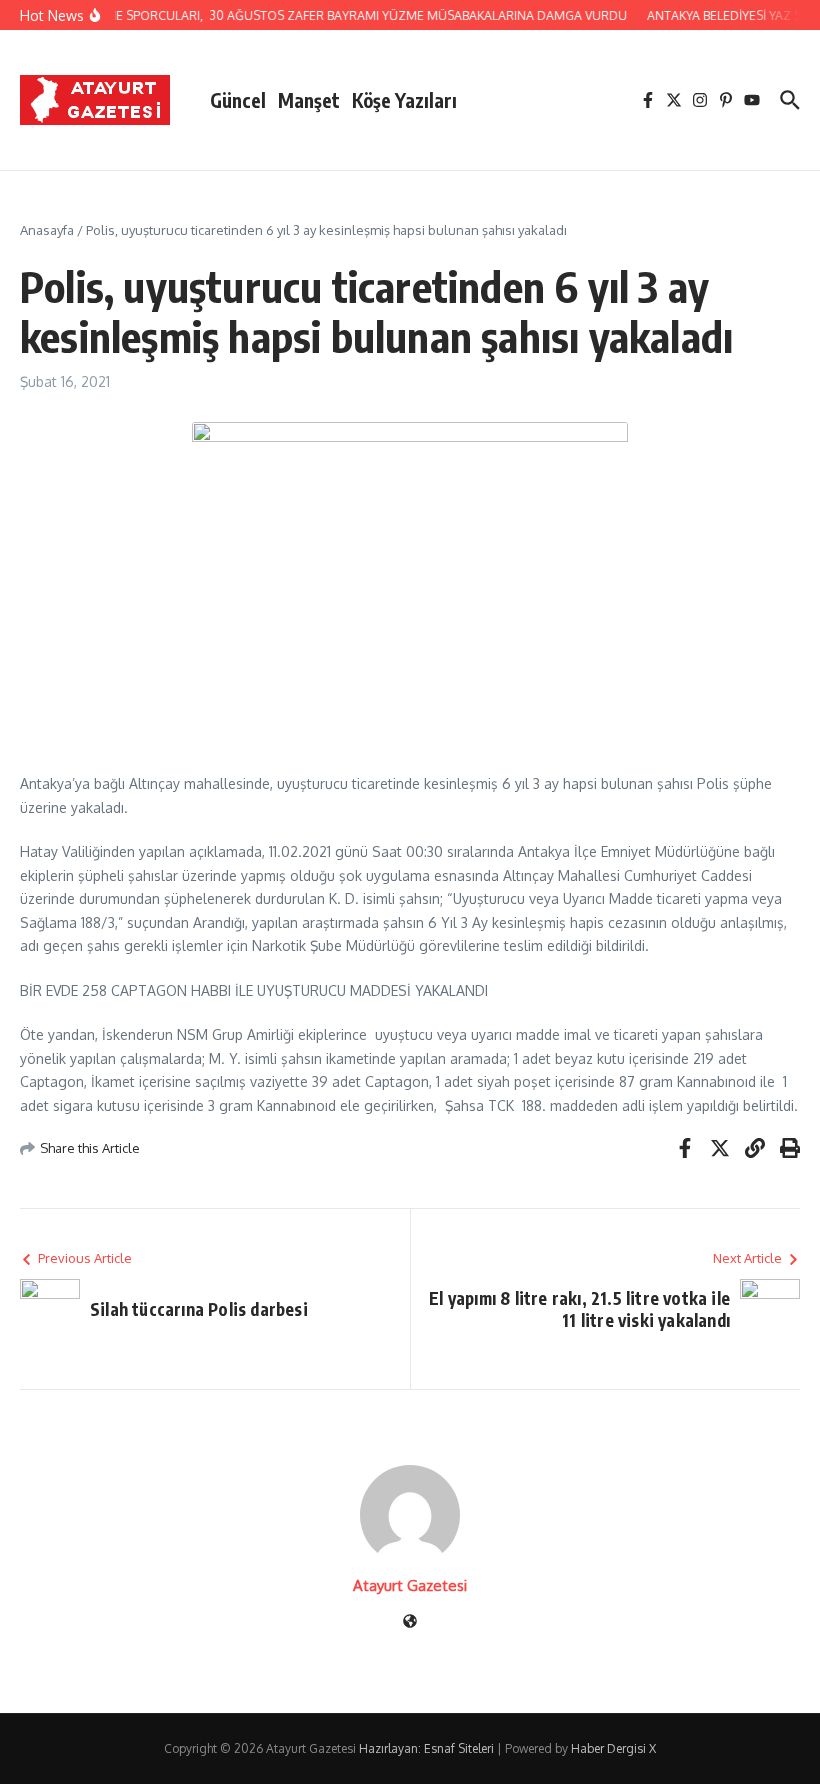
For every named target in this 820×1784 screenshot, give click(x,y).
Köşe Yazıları (404, 100)
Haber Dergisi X (613, 1748)
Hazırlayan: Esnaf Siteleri (426, 1748)
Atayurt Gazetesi (410, 1585)
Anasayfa (47, 230)
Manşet (309, 100)
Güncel (238, 100)
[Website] (410, 1622)
